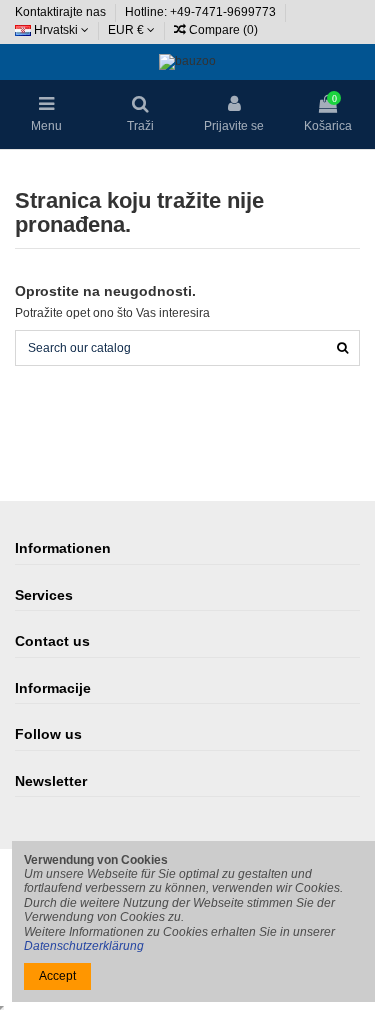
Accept (57, 976)
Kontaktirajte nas (62, 12)
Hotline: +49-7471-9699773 (202, 12)
